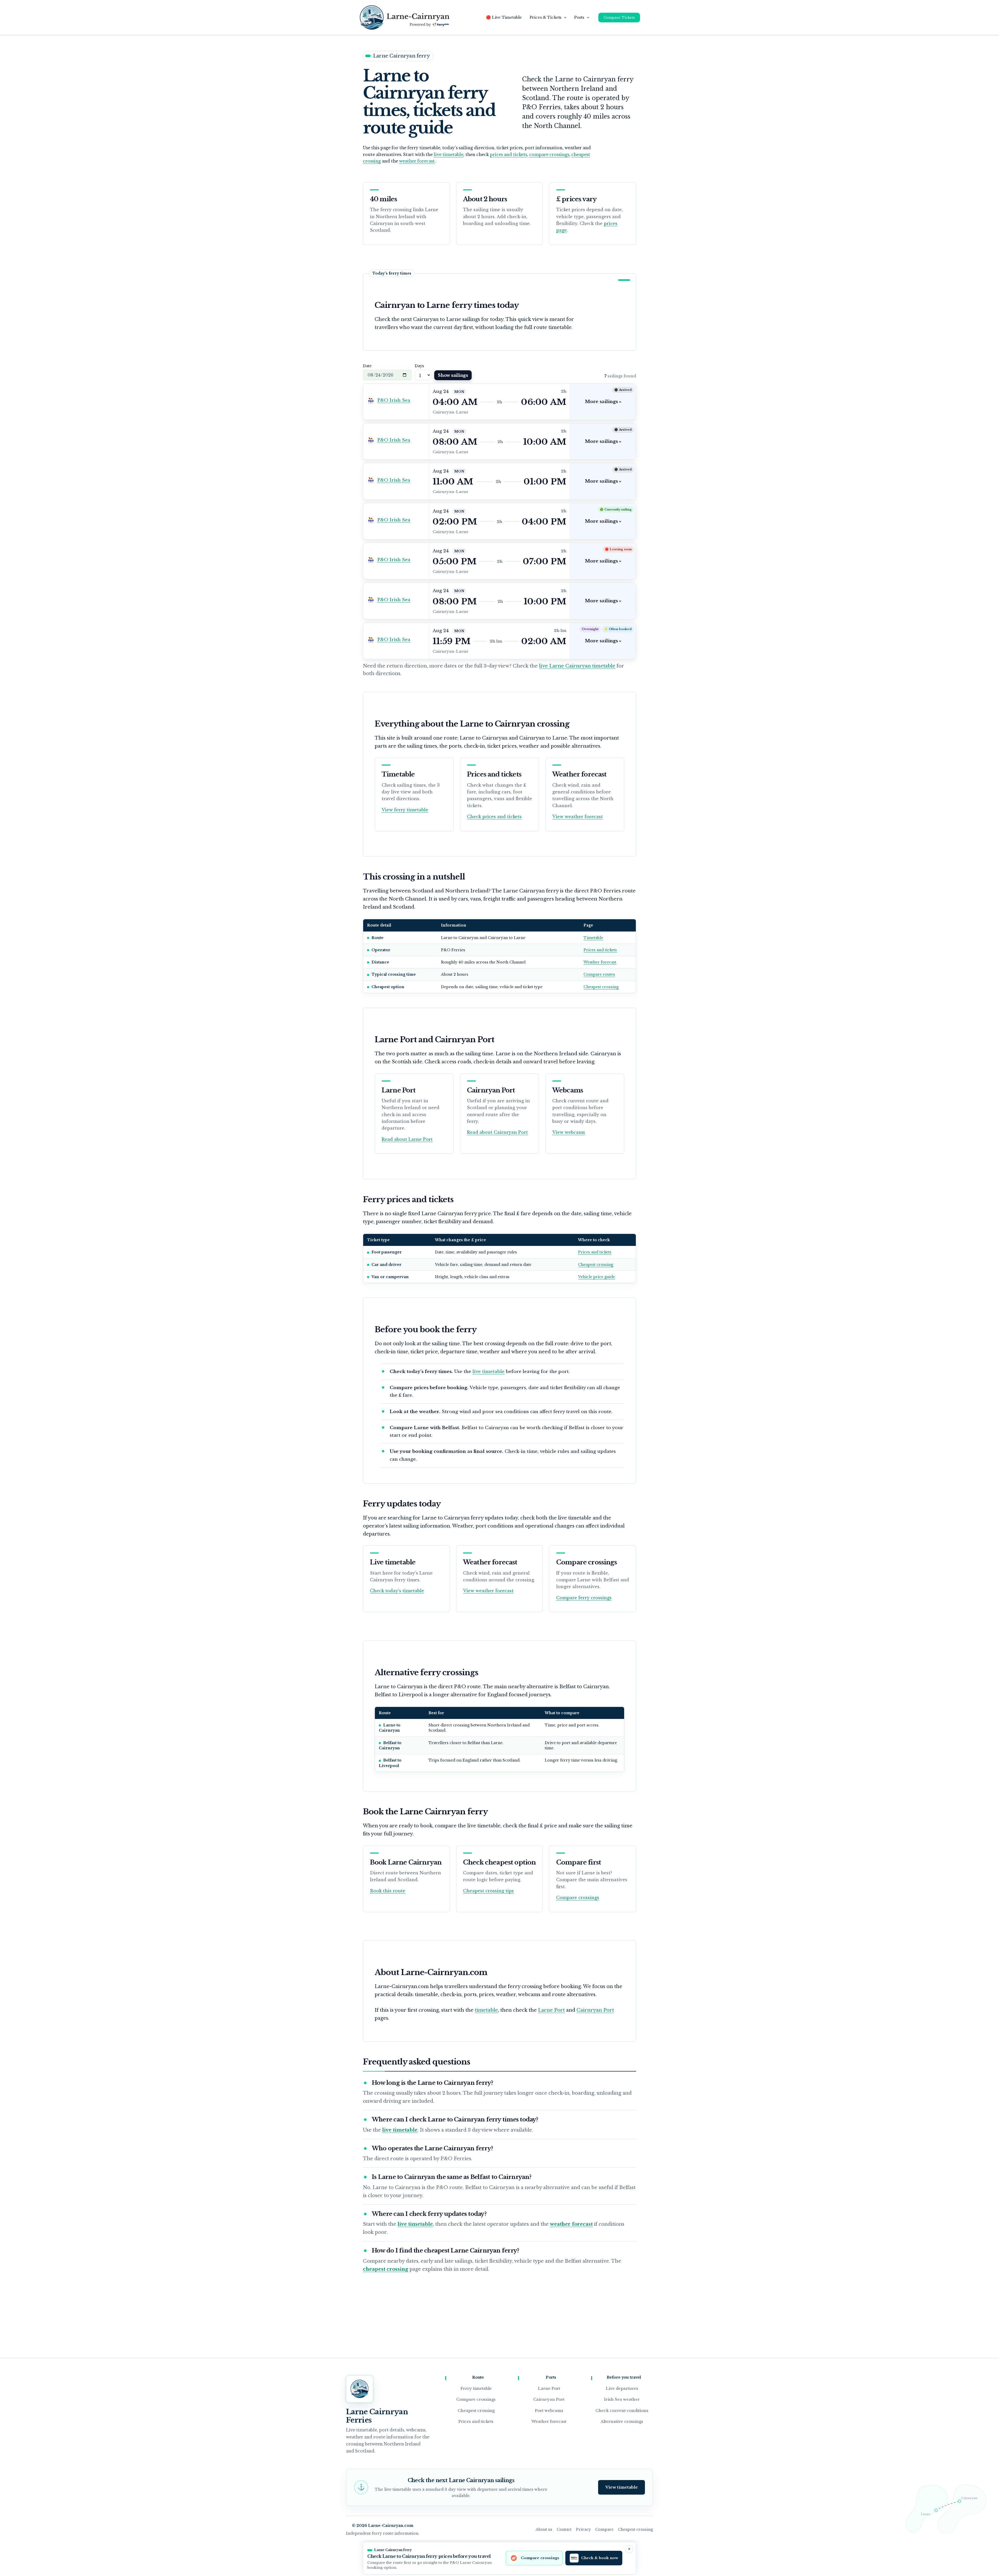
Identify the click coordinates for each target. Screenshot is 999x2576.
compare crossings (549, 155)
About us (544, 2529)
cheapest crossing (386, 2269)
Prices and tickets (600, 950)
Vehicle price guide (597, 1277)
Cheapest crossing (601, 987)
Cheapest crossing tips (488, 1891)
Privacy (583, 2529)
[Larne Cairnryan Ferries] (360, 2389)
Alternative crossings (622, 2421)
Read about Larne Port (407, 1139)
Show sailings (453, 375)
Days (419, 366)
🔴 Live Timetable (504, 17)
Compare (604, 2529)
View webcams (569, 1132)
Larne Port (551, 2010)
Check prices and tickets (494, 817)
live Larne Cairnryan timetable (577, 666)
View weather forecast (578, 817)
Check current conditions (622, 2410)
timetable (486, 2010)
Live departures (622, 2388)
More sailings (603, 402)
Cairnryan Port (595, 2010)
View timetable (622, 2487)
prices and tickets (508, 155)
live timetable (449, 155)
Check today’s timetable (397, 1591)
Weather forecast (600, 962)
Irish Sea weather (622, 2399)
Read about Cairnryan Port (497, 1132)
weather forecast (417, 161)
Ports (579, 17)
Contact (564, 2529)
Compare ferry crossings (584, 1598)
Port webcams (549, 2410)
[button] (564, 17)
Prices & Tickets (546, 17)
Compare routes (599, 974)
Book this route (388, 1891)
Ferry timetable (476, 2388)
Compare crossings (578, 1898)
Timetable (593, 938)
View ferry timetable (405, 810)
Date (367, 366)
